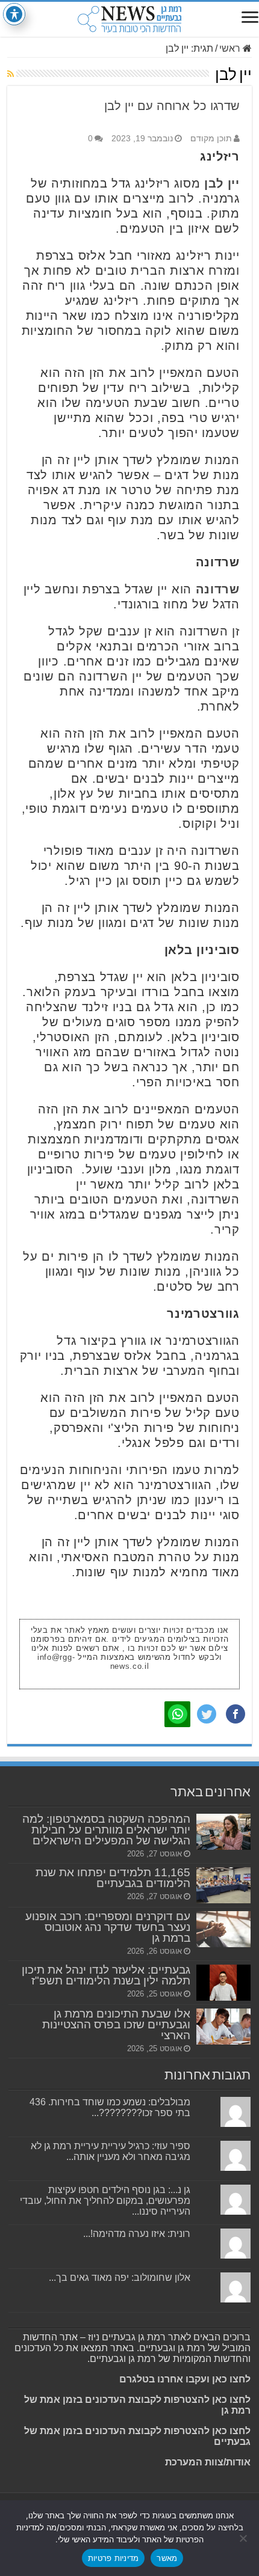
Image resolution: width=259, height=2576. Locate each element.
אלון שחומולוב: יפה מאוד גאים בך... (120, 2278)
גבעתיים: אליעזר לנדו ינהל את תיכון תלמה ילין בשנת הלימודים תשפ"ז (106, 1975)
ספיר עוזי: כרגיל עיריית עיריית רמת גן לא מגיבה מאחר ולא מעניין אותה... (111, 2151)
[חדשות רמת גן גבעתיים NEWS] (129, 19)
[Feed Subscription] (11, 74)
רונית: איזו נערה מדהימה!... (137, 2234)
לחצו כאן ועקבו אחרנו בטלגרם (185, 2379)
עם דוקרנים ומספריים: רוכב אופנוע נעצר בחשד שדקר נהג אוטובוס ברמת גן (108, 1927)
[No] (244, 2538)
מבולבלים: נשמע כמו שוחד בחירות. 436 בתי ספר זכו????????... (110, 2107)
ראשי (231, 48)
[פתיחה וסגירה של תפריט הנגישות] (14, 14)
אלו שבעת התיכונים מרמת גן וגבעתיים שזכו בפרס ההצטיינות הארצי (116, 2024)
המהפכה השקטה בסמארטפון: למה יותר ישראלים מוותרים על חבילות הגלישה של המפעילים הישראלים (106, 1830)
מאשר (167, 2558)
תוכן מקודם (211, 139)
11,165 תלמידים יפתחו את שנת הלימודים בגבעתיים (113, 1878)
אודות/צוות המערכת (208, 2462)
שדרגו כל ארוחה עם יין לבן (172, 106)
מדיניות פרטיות (114, 2558)
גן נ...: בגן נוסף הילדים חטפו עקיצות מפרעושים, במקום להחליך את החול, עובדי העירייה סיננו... (105, 2201)
